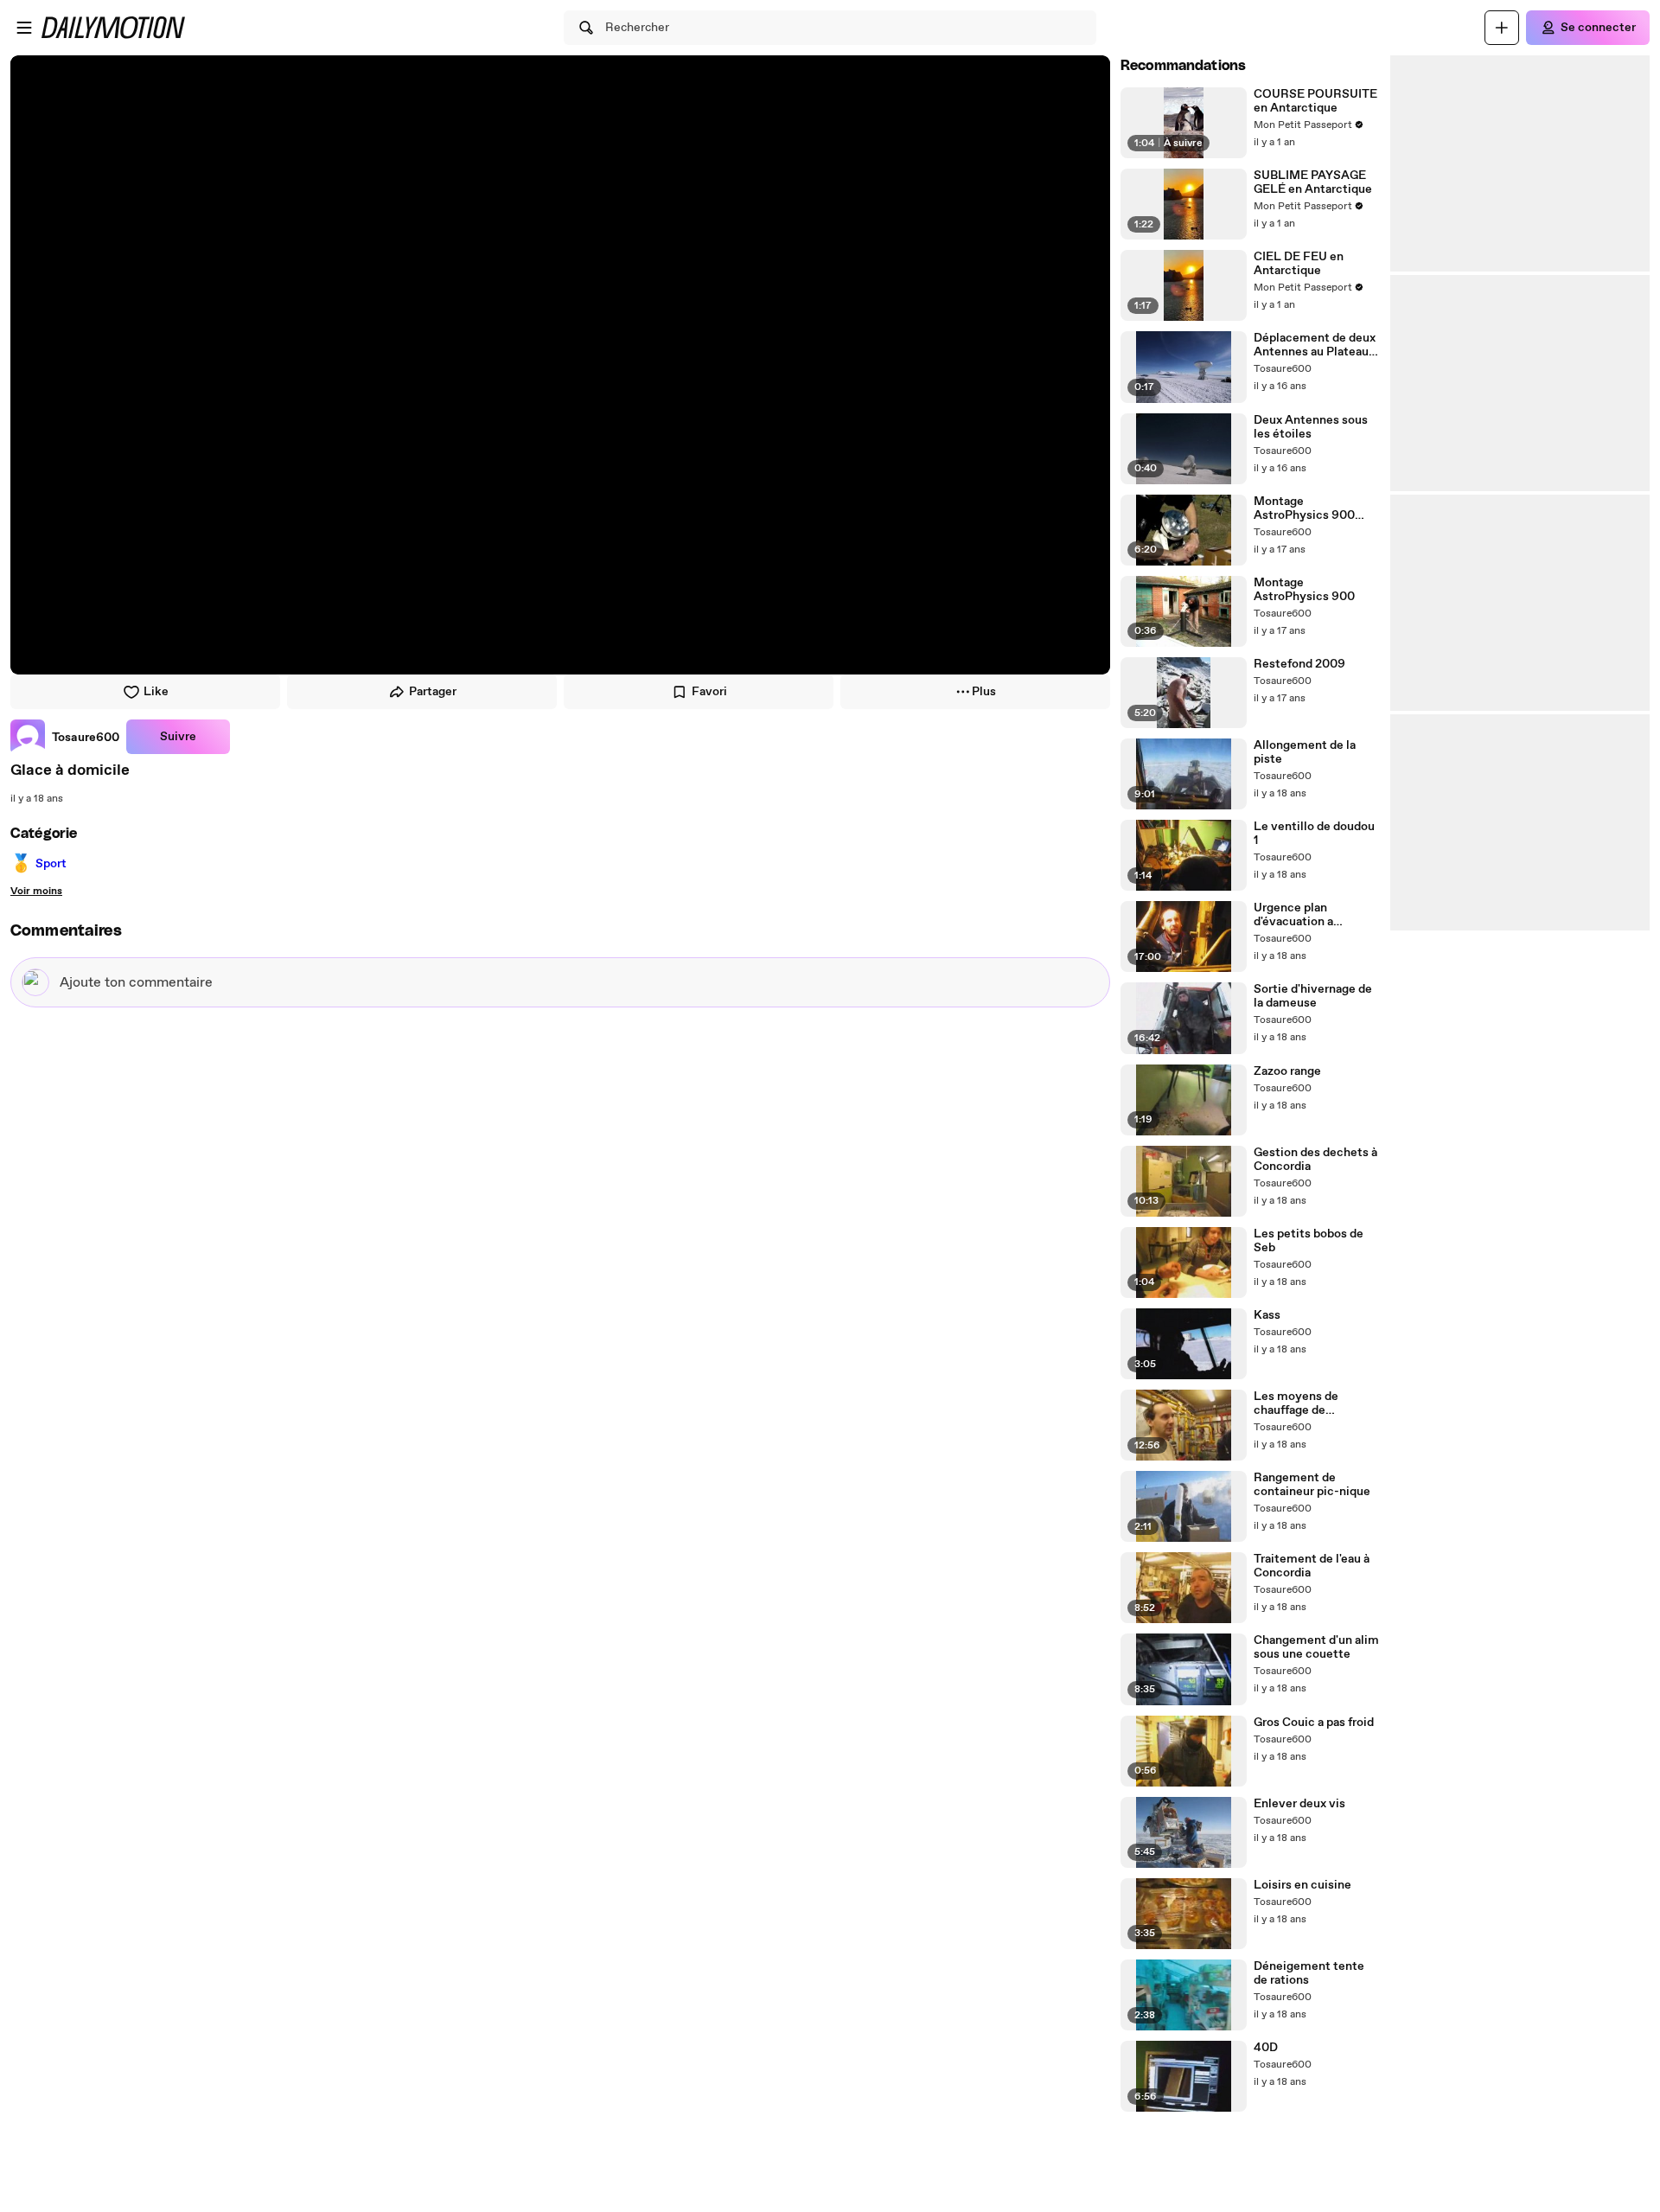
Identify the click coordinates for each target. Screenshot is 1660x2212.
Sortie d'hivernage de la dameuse (1313, 996)
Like (156, 692)
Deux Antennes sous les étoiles (1311, 427)
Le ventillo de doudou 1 (1314, 834)
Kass (1267, 1315)
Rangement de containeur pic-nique (1312, 1485)
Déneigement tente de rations (1309, 1973)
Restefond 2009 (1299, 664)
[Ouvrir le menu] (24, 28)
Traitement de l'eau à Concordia (1312, 1566)
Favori (709, 692)
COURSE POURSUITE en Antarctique (1315, 101)
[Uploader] (1502, 28)
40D (1266, 2048)
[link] (65, 737)
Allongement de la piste (1305, 752)
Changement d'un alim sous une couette (1316, 1647)
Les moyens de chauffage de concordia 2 (1296, 1403)
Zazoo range (1287, 1071)
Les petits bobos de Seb (1309, 1241)
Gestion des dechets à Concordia (1315, 1160)
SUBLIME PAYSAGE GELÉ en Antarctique (1313, 182)
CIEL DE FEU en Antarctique (1299, 264)
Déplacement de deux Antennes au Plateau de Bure (1315, 345)
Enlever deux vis (1299, 1804)
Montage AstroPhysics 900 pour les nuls (1304, 508)
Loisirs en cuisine (1302, 1885)
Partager (433, 692)
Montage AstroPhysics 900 (1304, 590)
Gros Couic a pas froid (1314, 1723)
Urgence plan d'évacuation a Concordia (1293, 915)
